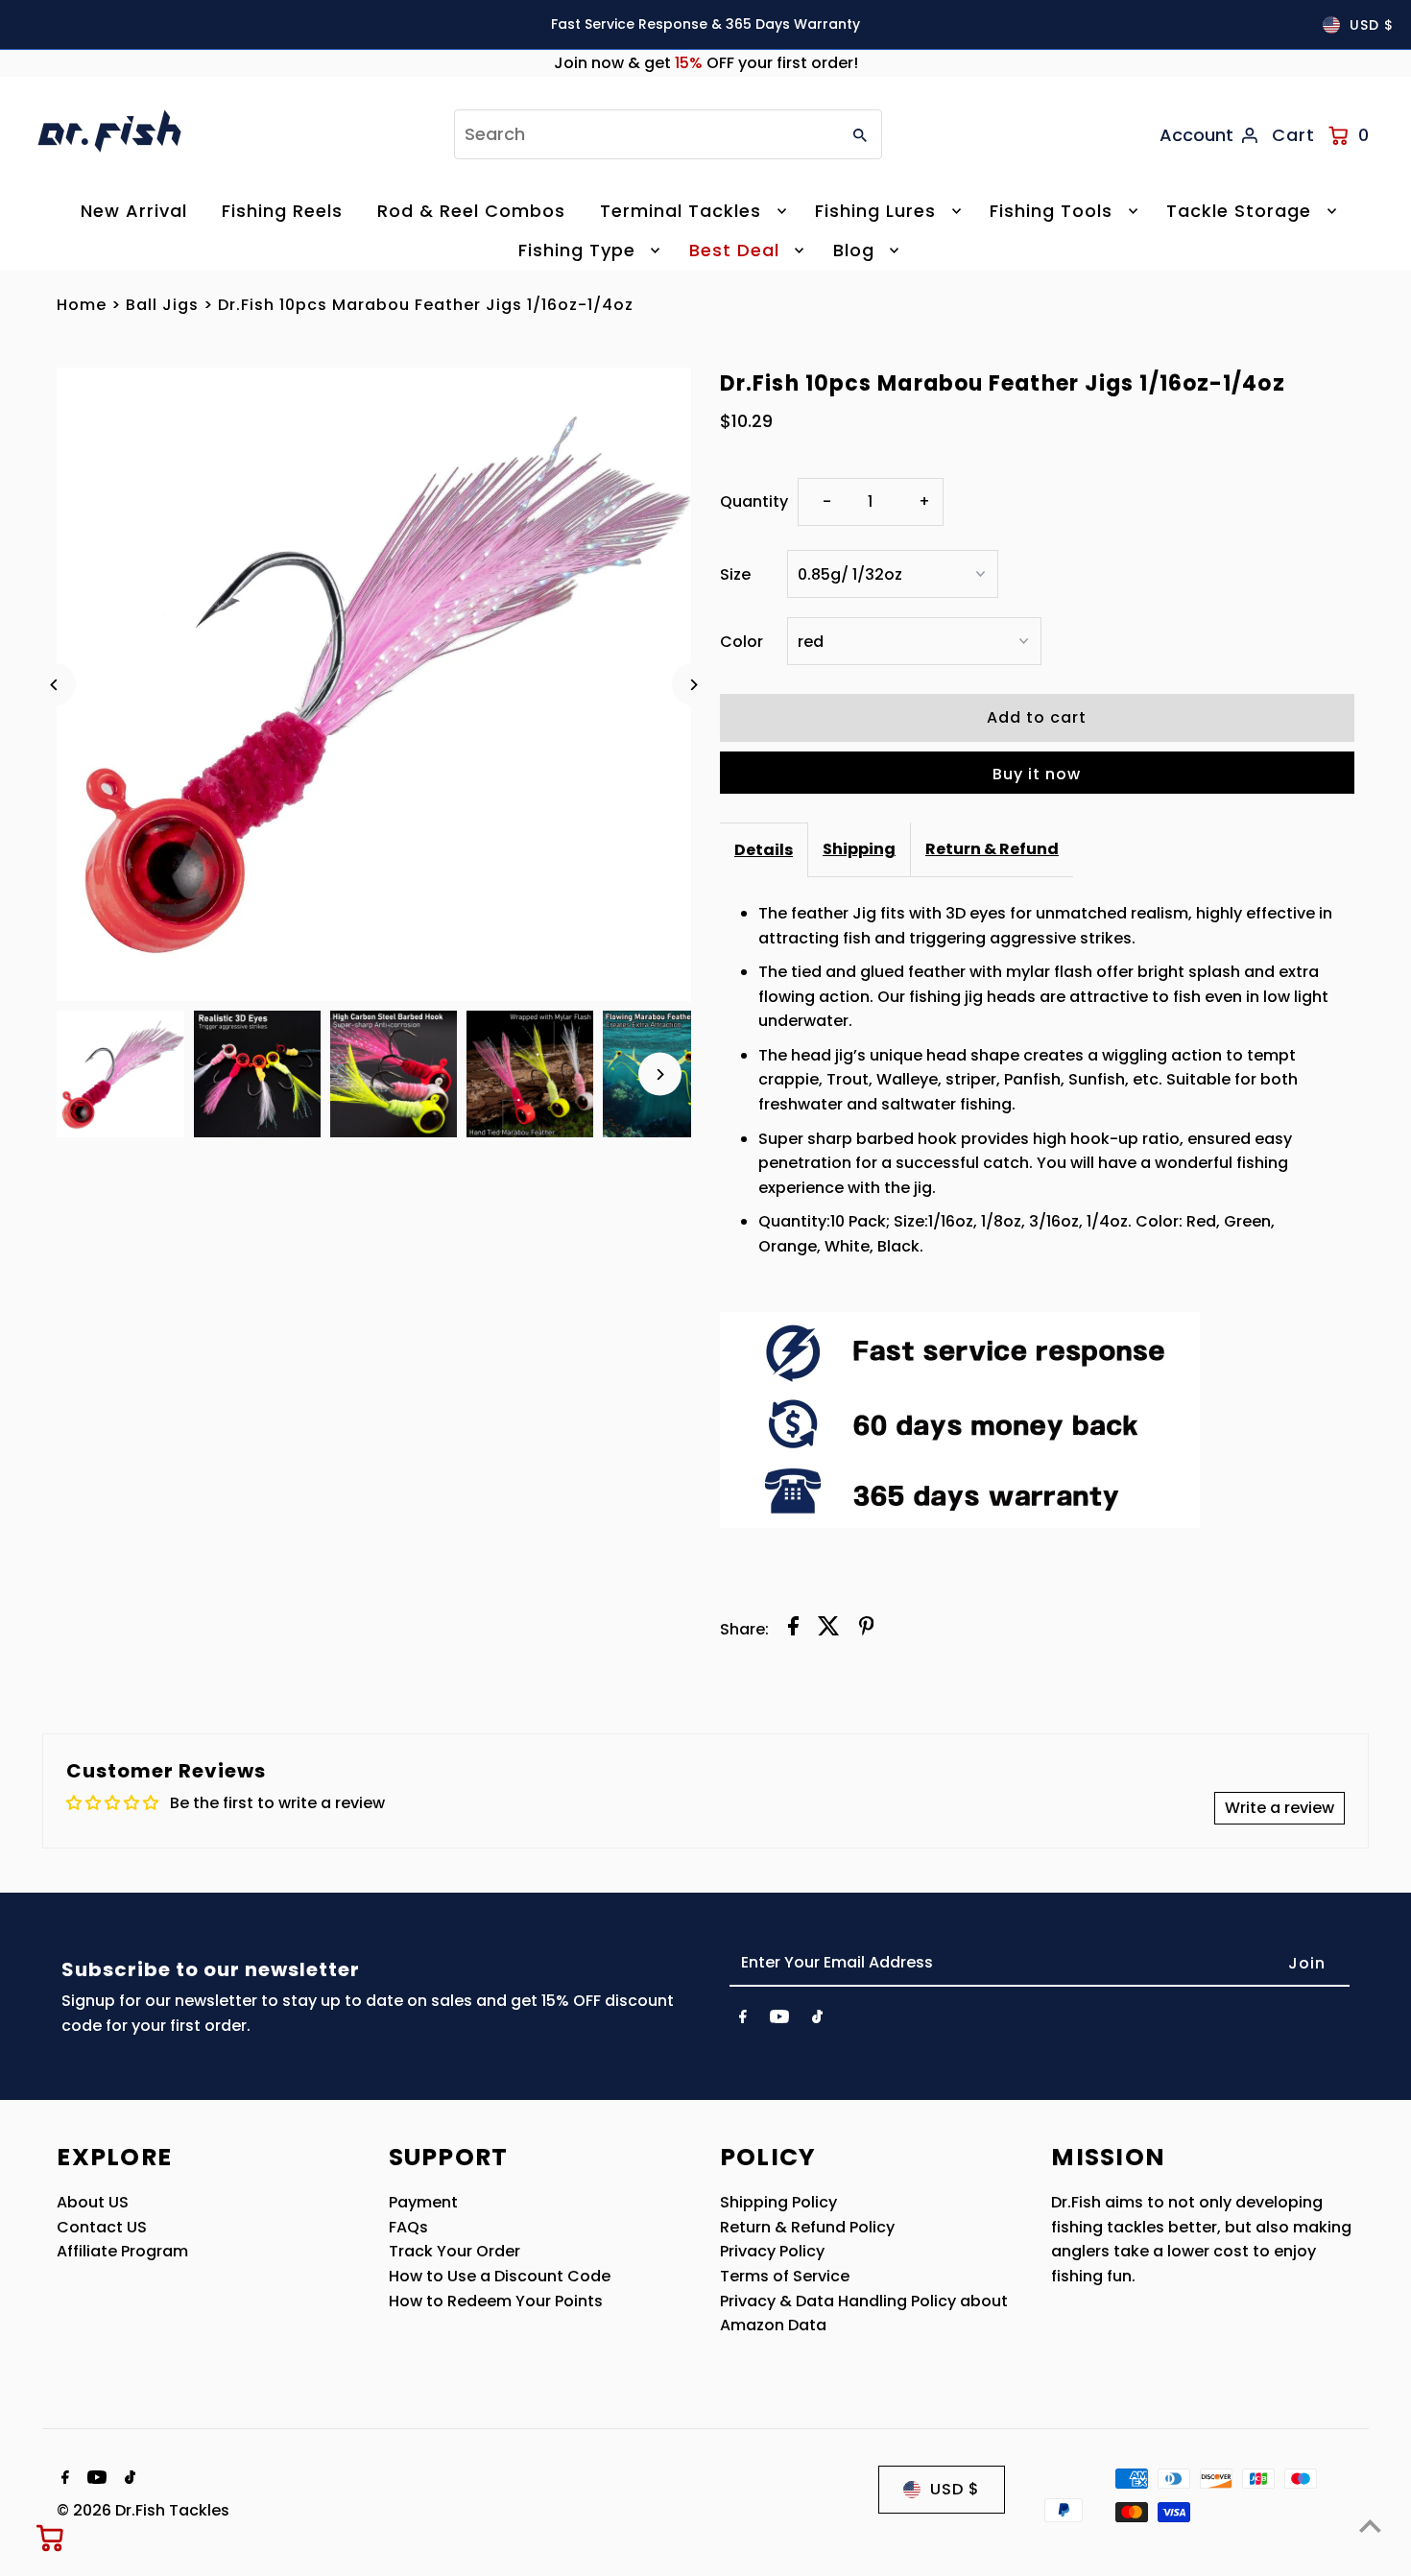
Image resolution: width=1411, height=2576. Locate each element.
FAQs (408, 2227)
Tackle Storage (1239, 211)
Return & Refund (992, 849)
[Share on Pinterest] (867, 1630)
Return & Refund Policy (807, 2227)
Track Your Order (454, 2251)
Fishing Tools (1051, 211)
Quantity (754, 501)
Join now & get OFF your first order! (706, 63)
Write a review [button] (1279, 1808)
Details (764, 850)
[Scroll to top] (1370, 2526)
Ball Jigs (162, 305)
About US (93, 2202)
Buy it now (1037, 774)
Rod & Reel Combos (471, 211)
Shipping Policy (778, 2202)
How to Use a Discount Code (500, 2276)
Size (735, 574)
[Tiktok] (817, 2020)
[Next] (694, 685)
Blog (854, 250)
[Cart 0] (51, 2538)
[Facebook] (743, 2020)
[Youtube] (779, 2020)
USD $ (1372, 25)
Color (741, 642)
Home (82, 305)
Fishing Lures (875, 211)
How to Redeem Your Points (496, 2301)
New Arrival (134, 211)
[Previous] (54, 685)
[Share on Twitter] (829, 1630)
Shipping (859, 849)
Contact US (102, 2227)
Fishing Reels (282, 211)
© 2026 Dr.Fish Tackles (143, 2510)
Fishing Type (577, 250)
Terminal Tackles (681, 211)
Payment (423, 2202)
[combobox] (645, 134)
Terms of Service (785, 2276)
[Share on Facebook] (793, 1630)
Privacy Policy (772, 2251)
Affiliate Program (122, 2251)
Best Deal (734, 250)
